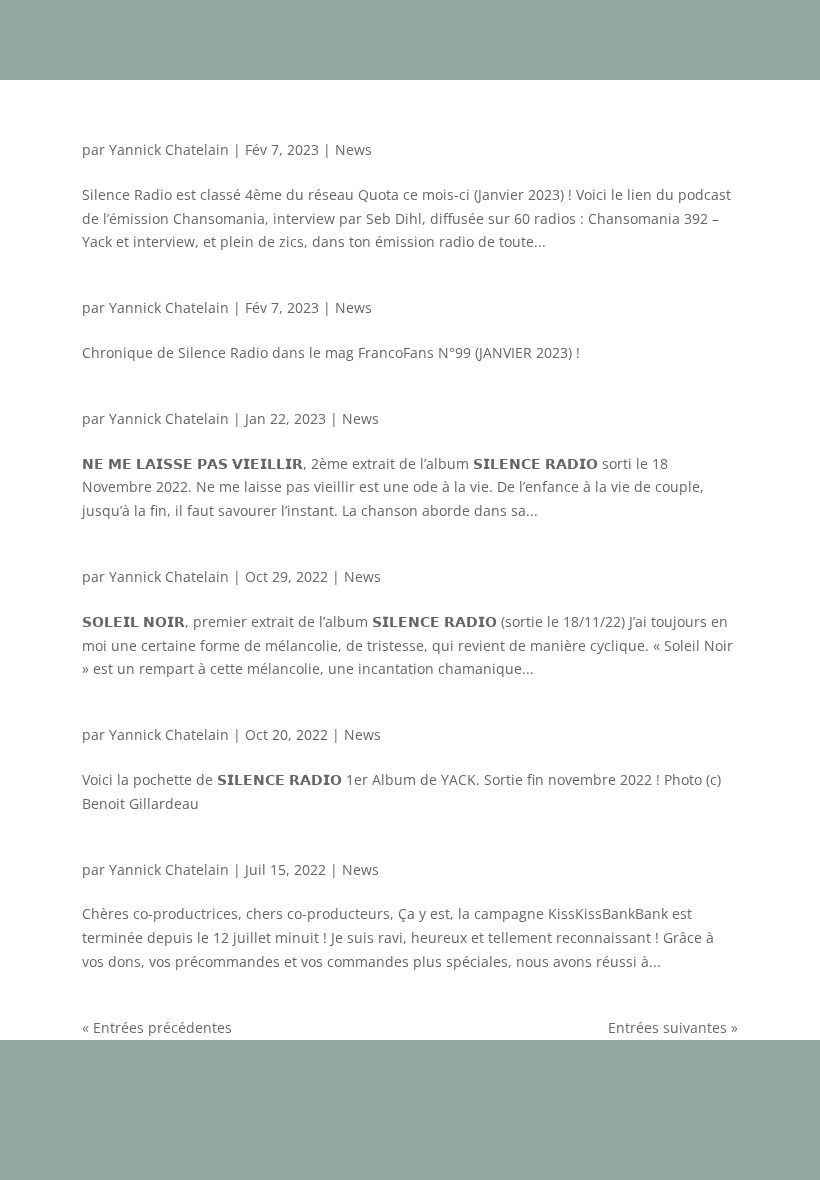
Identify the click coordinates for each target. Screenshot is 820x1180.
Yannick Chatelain (169, 149)
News (353, 149)
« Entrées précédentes (157, 1027)
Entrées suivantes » (673, 1027)
